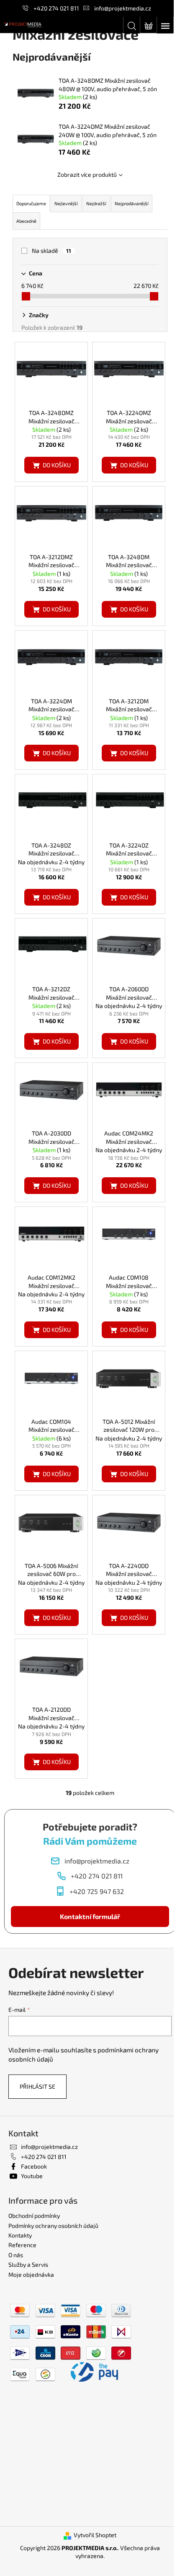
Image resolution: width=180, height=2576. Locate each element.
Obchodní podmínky (34, 2216)
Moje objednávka (31, 2274)
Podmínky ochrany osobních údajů (53, 2226)
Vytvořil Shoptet (95, 2535)
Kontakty (20, 2235)
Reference (22, 2245)
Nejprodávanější (132, 203)
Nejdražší (96, 203)
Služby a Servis (28, 2264)
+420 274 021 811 (56, 8)
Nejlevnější (66, 203)
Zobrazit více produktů (87, 174)
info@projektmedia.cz (123, 8)
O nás (16, 2255)
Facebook (34, 2166)
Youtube (32, 2176)
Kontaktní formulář (90, 1916)
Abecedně (26, 221)
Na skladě (51, 251)
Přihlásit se (37, 2086)
